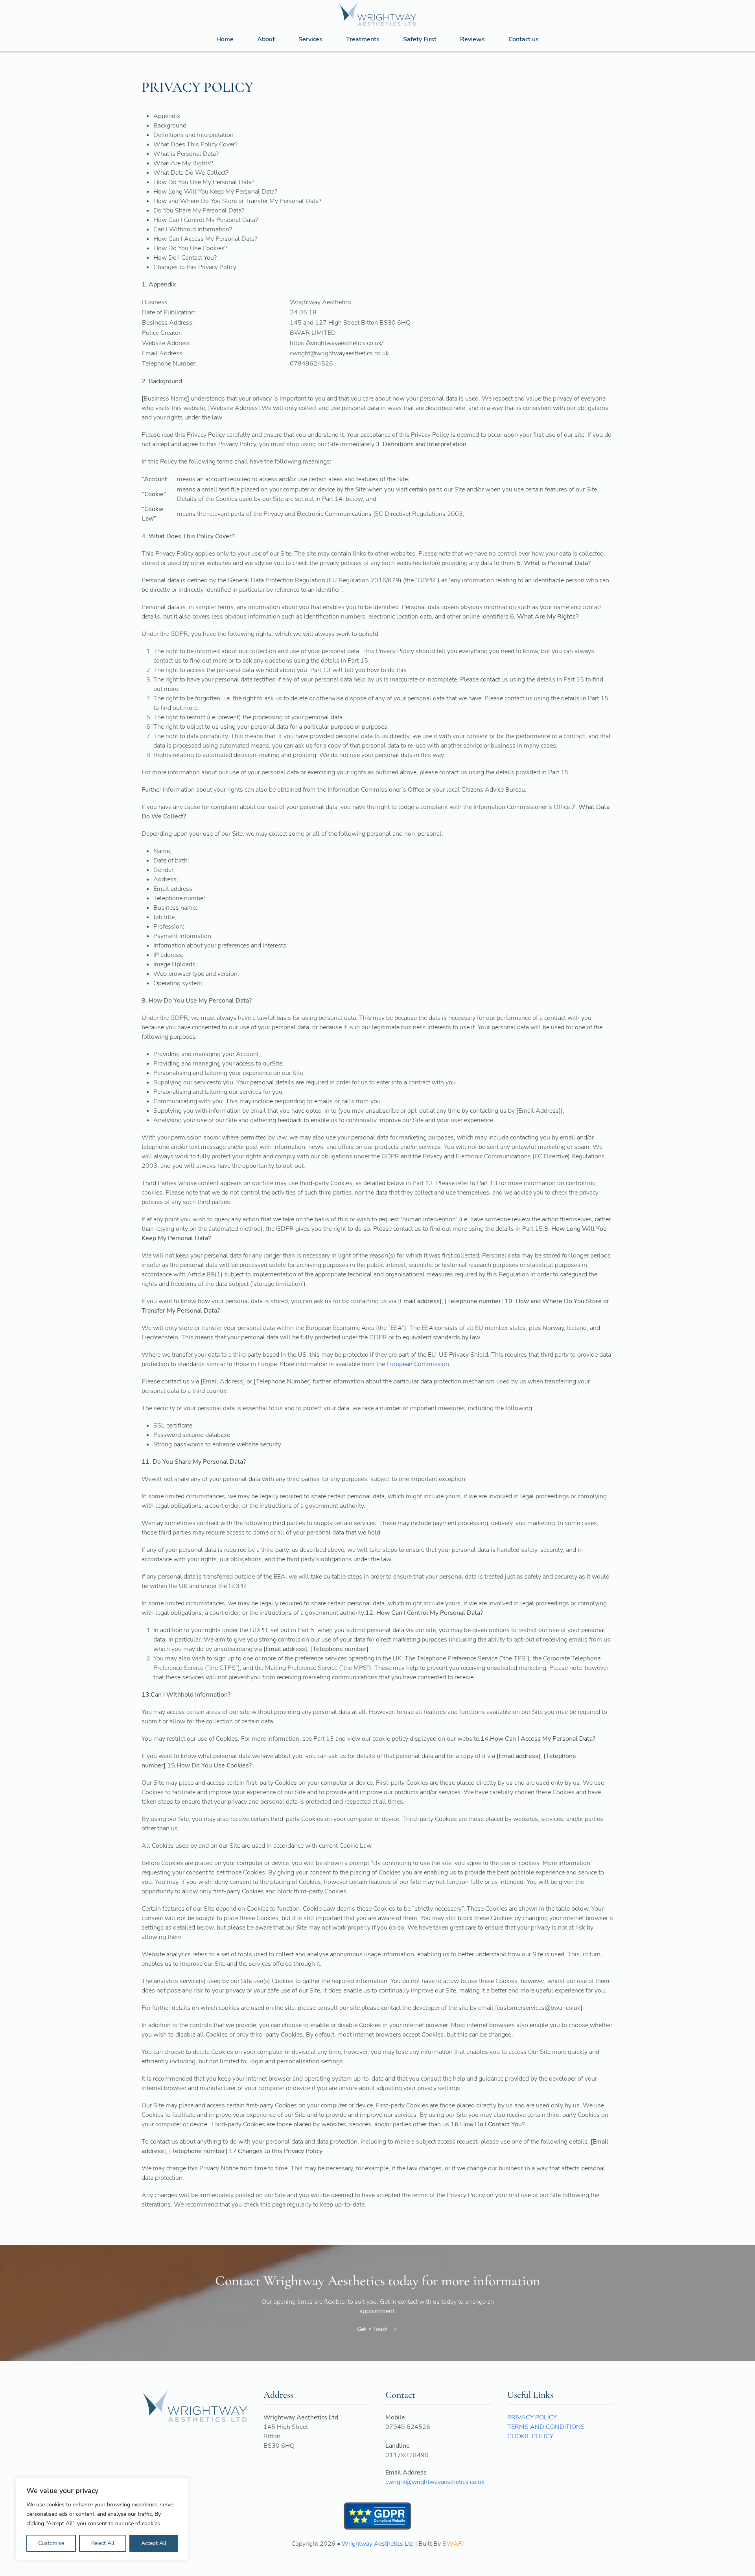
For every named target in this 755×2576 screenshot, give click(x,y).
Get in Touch (372, 2329)
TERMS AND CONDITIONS (546, 2427)
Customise (51, 2543)
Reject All (103, 2543)
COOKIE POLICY (530, 2436)
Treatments (363, 39)
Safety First (420, 39)
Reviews (472, 39)
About (266, 39)
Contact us (524, 39)
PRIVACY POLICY (532, 2417)
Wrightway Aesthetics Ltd (378, 2544)
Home (225, 39)
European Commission (418, 1364)
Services (310, 39)
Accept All (154, 2543)
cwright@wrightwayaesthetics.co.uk (435, 2482)
